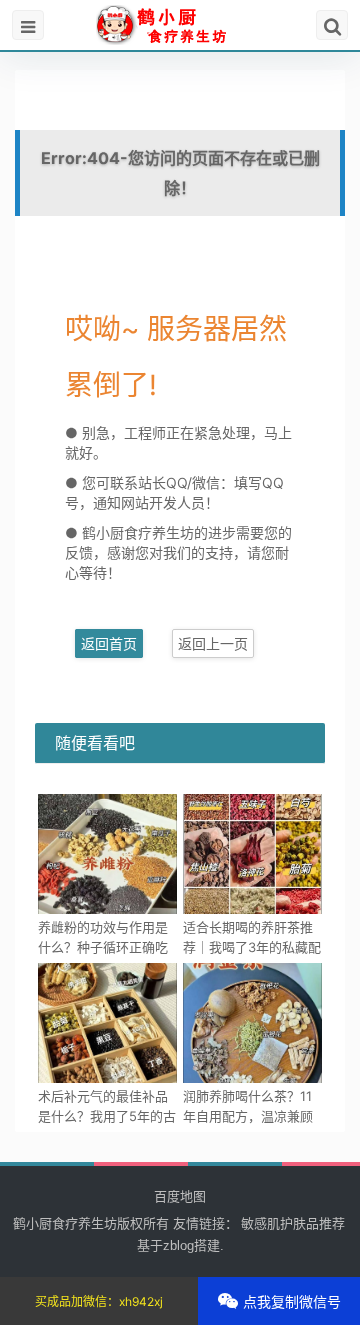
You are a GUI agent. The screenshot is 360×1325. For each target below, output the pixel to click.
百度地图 (180, 1196)
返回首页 (109, 643)
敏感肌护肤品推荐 (293, 1223)
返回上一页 (213, 643)
